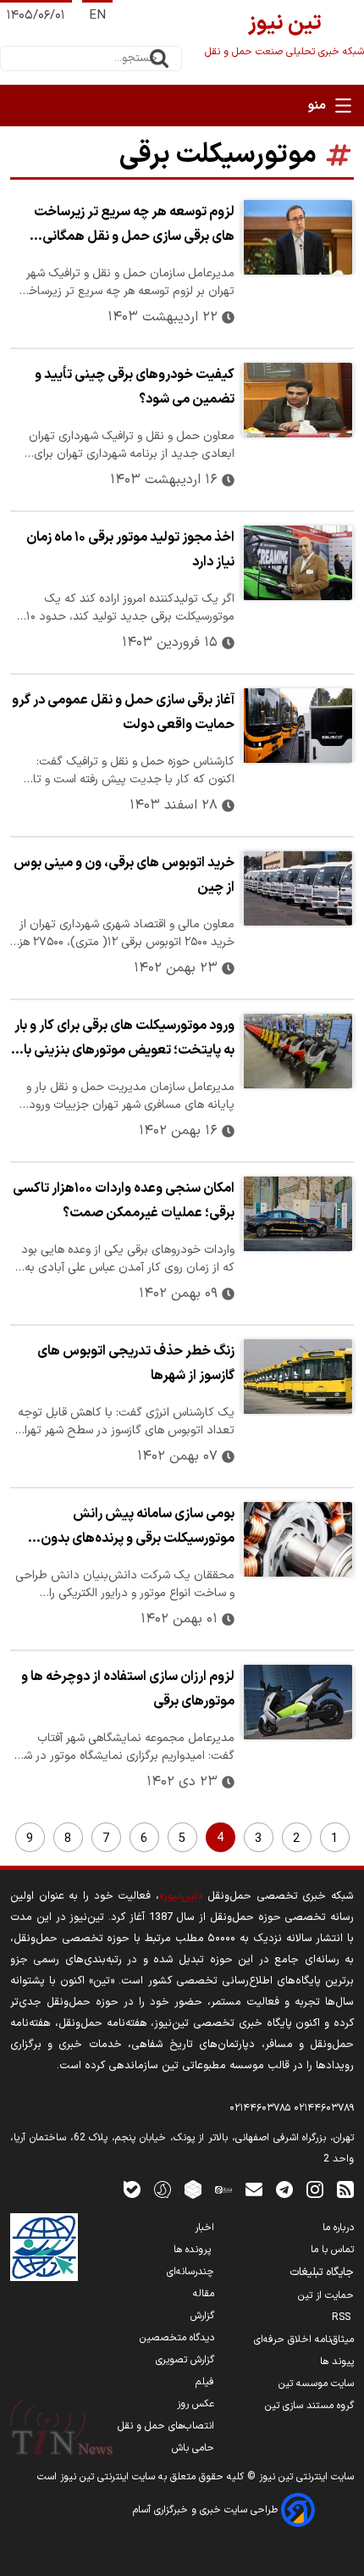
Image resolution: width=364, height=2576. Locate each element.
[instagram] (315, 2189)
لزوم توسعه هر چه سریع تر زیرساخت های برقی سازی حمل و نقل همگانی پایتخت (134, 226)
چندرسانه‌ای (190, 2272)
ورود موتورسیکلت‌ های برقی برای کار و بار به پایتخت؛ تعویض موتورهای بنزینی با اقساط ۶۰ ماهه (124, 1040)
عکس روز (196, 2404)
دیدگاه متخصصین (177, 2338)
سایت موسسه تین (316, 2384)
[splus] (163, 2189)
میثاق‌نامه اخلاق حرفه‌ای (304, 2340)
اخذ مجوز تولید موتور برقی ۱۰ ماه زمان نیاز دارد (130, 550)
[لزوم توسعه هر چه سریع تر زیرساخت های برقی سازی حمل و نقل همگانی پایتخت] (298, 237)
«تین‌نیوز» (181, 1896)
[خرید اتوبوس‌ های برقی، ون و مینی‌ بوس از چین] (298, 888)
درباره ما (338, 2228)
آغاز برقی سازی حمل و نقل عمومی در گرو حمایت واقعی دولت (123, 712)
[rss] (345, 2189)
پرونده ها (194, 2250)
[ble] (132, 2189)
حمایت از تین (326, 2295)
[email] (254, 2189)
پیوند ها (337, 2362)
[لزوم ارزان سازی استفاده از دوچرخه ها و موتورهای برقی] (298, 1702)
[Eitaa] (223, 2189)
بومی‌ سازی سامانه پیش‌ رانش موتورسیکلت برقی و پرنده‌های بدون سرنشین (138, 1528)
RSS (343, 2317)
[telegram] (284, 2189)
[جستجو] (159, 58)
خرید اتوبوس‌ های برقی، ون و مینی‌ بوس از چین (124, 875)
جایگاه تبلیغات (322, 2273)
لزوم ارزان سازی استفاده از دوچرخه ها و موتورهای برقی (128, 1689)
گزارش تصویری (185, 2360)
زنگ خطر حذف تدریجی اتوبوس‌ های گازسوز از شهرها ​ (136, 1363)
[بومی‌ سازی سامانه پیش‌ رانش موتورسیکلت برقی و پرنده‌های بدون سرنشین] (298, 1539)
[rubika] (193, 2189)
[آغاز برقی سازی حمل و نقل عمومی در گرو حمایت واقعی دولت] (298, 726)
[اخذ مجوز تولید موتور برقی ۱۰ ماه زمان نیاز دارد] (298, 563)
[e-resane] (44, 2247)
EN (97, 16)
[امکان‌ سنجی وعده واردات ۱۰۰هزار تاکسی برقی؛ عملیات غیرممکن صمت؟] (298, 1214)
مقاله (204, 2294)
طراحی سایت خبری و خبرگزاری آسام (207, 2510)
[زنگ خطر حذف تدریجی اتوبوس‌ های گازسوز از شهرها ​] (298, 1377)
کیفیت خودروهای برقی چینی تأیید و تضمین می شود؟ (135, 387)
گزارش (202, 2316)
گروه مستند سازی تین (309, 2406)
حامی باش (193, 2448)
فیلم (205, 2382)
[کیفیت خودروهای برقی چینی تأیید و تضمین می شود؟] (298, 400)
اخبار (204, 2228)
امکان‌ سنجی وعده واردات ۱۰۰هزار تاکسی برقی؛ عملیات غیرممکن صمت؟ (124, 1201)
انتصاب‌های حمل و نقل (166, 2426)
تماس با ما (332, 2250)
